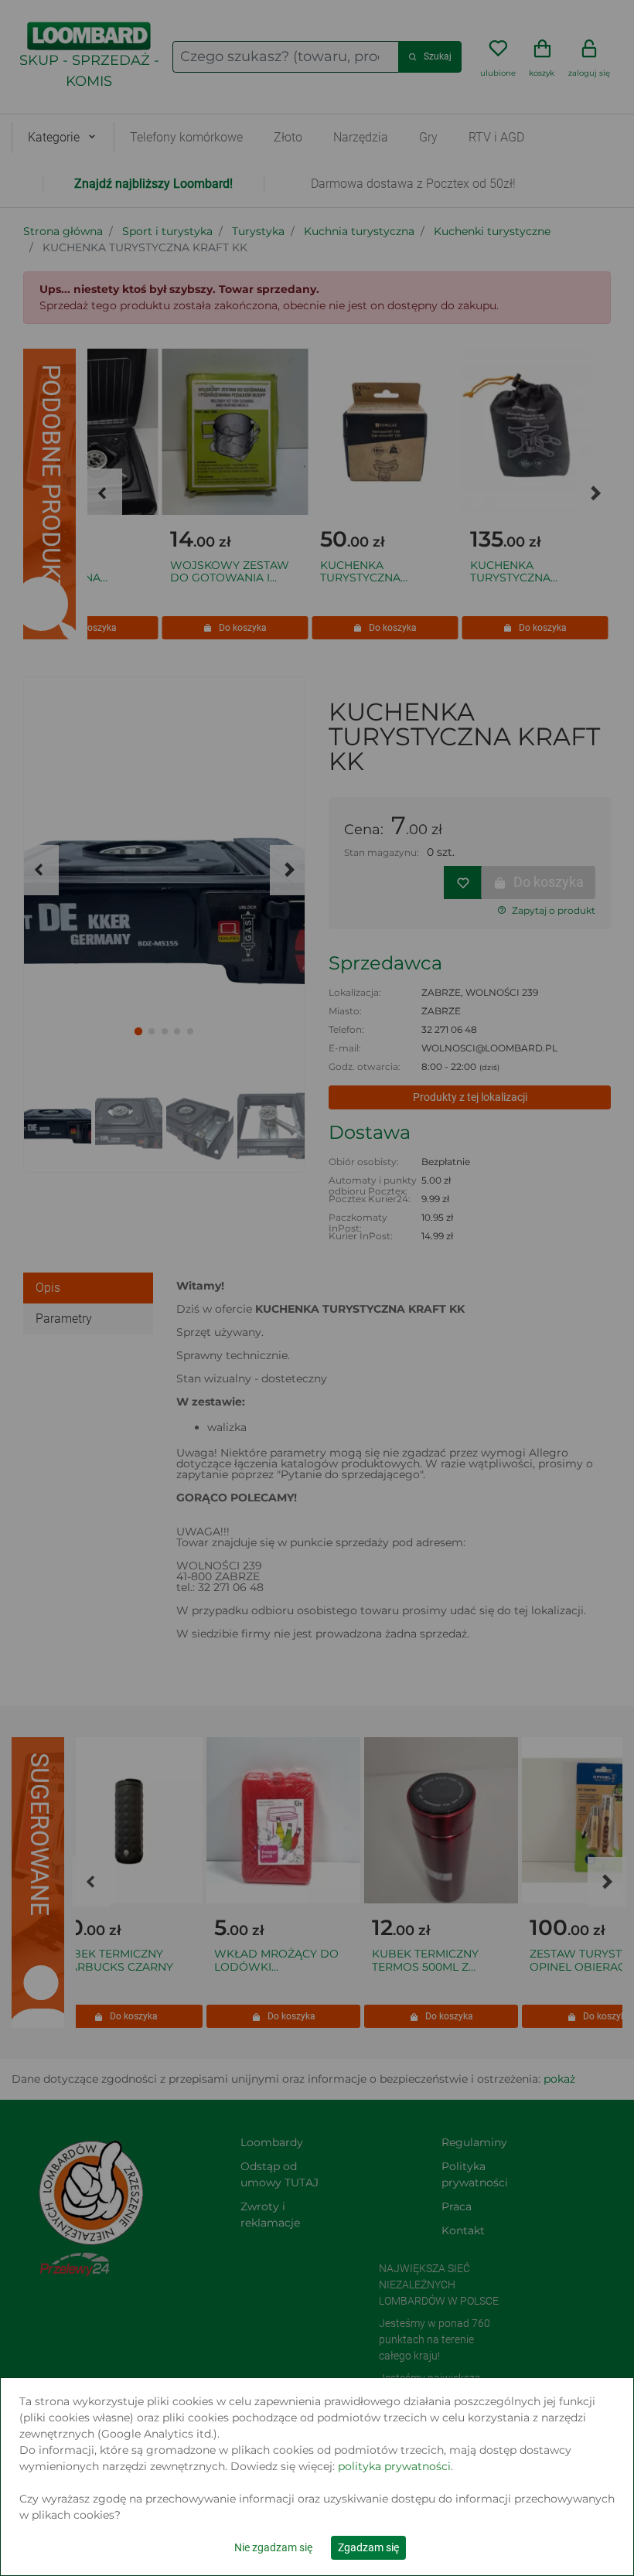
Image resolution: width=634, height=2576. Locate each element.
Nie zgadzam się (273, 2547)
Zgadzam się (368, 2547)
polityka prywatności (394, 2466)
